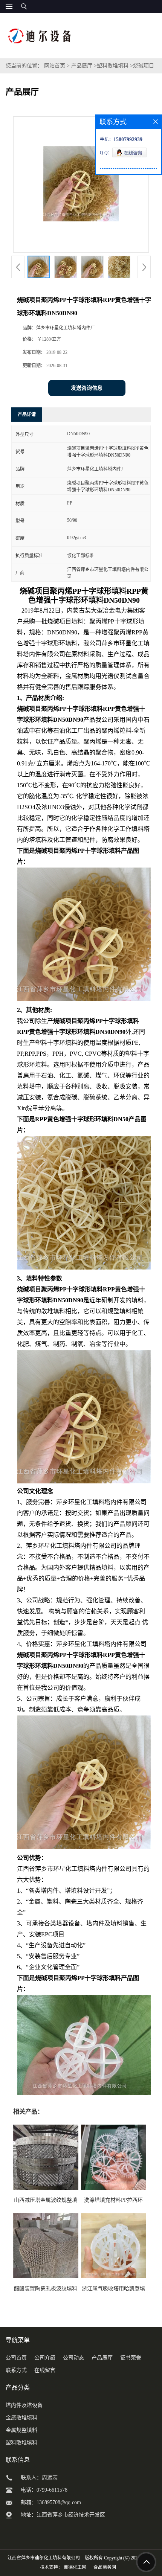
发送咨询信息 (87, 388)
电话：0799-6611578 (44, 2490)
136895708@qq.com (59, 2502)
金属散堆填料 (21, 2418)
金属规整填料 (21, 2430)
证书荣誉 (131, 2358)
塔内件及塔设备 (24, 2405)
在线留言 (45, 2370)
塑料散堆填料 (113, 66)
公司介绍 (45, 2358)
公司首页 (16, 2358)
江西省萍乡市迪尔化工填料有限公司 (44, 2558)
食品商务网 (105, 2567)
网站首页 (55, 66)
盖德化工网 (75, 2567)
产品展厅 (82, 66)
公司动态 (73, 2358)
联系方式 (16, 2370)
